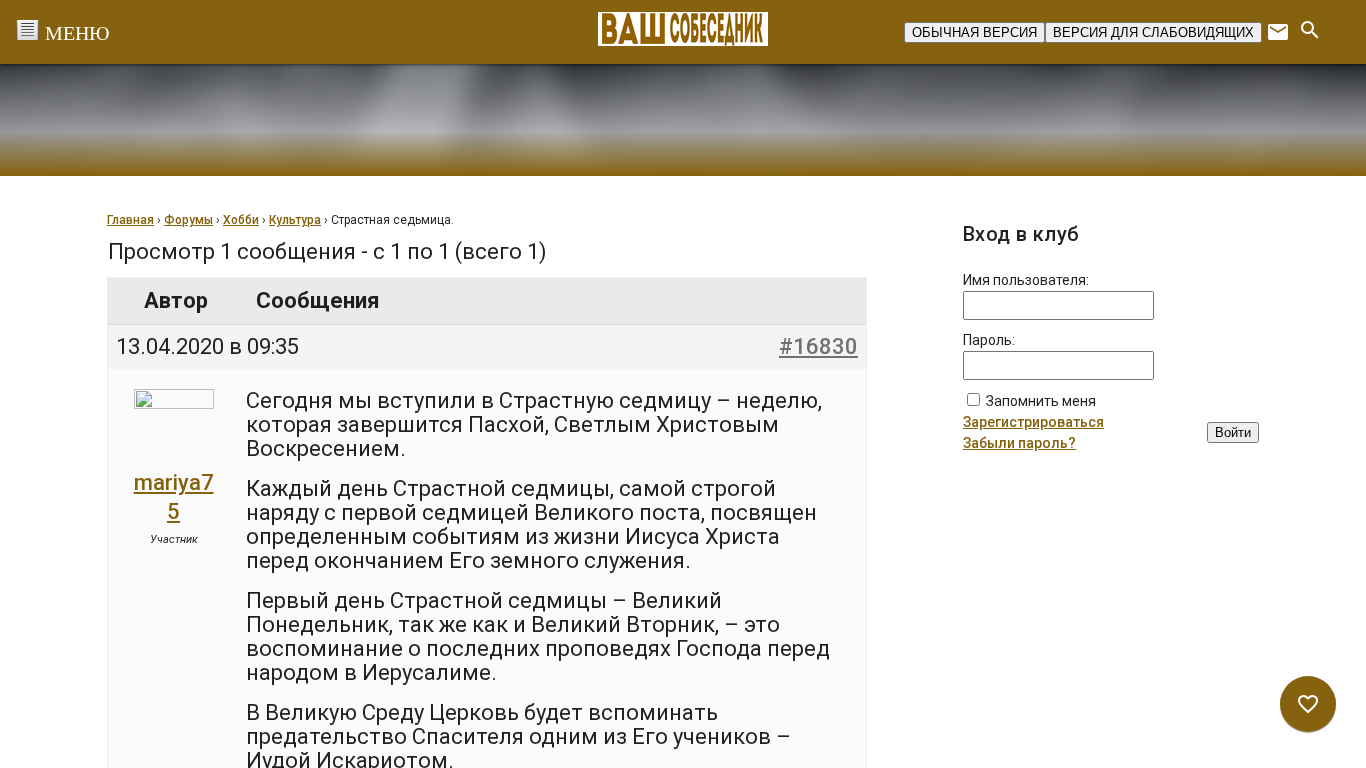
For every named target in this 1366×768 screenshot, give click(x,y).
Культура (295, 220)
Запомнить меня (1041, 401)
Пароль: (989, 340)
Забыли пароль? (1019, 443)
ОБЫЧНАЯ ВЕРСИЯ (974, 32)
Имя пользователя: (1026, 280)
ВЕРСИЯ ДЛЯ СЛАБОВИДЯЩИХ (1153, 32)
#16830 (818, 346)
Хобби (241, 220)
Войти (1233, 432)
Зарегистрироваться (1033, 422)
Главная (130, 220)
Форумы (188, 220)
